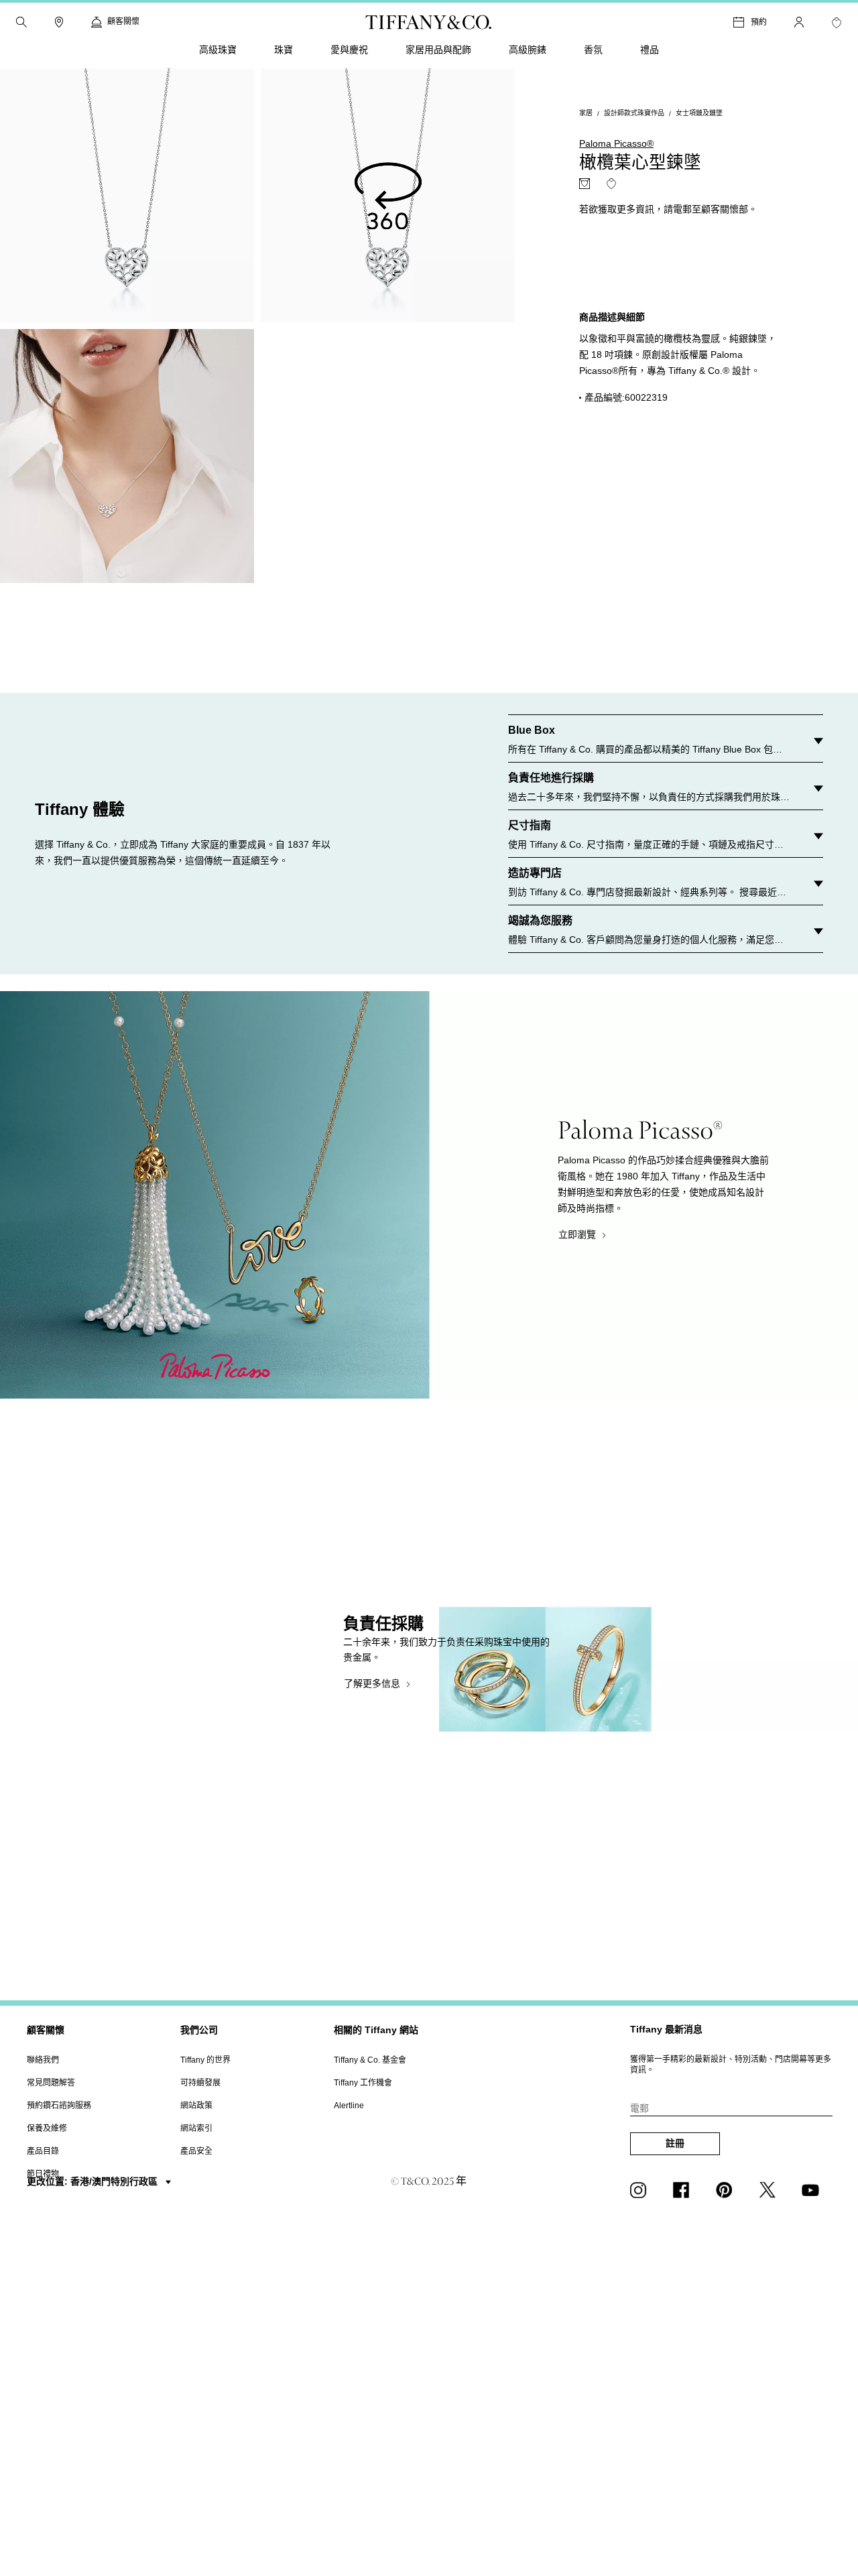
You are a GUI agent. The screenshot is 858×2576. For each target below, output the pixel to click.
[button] (21, 22)
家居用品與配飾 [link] (438, 50)
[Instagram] (641, 2190)
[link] (59, 22)
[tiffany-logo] (429, 22)
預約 (759, 22)
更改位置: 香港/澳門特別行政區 (94, 2181)
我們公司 (199, 2030)
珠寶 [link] (284, 50)
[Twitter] (770, 2190)
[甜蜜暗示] (585, 184)
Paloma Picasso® (616, 144)
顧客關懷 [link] (123, 21)
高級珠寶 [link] (218, 50)
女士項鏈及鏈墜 (699, 114)
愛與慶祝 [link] (349, 50)
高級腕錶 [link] (528, 50)
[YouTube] (812, 2190)
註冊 (675, 2143)
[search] (21, 22)
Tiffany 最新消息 (666, 2029)
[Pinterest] (727, 2190)
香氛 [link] (593, 50)
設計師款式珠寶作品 (634, 114)
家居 (586, 114)
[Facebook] (684, 2190)
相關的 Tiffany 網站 (376, 2030)
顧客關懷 (46, 2030)
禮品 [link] (650, 50)
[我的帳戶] (799, 22)
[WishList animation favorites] (837, 23)
